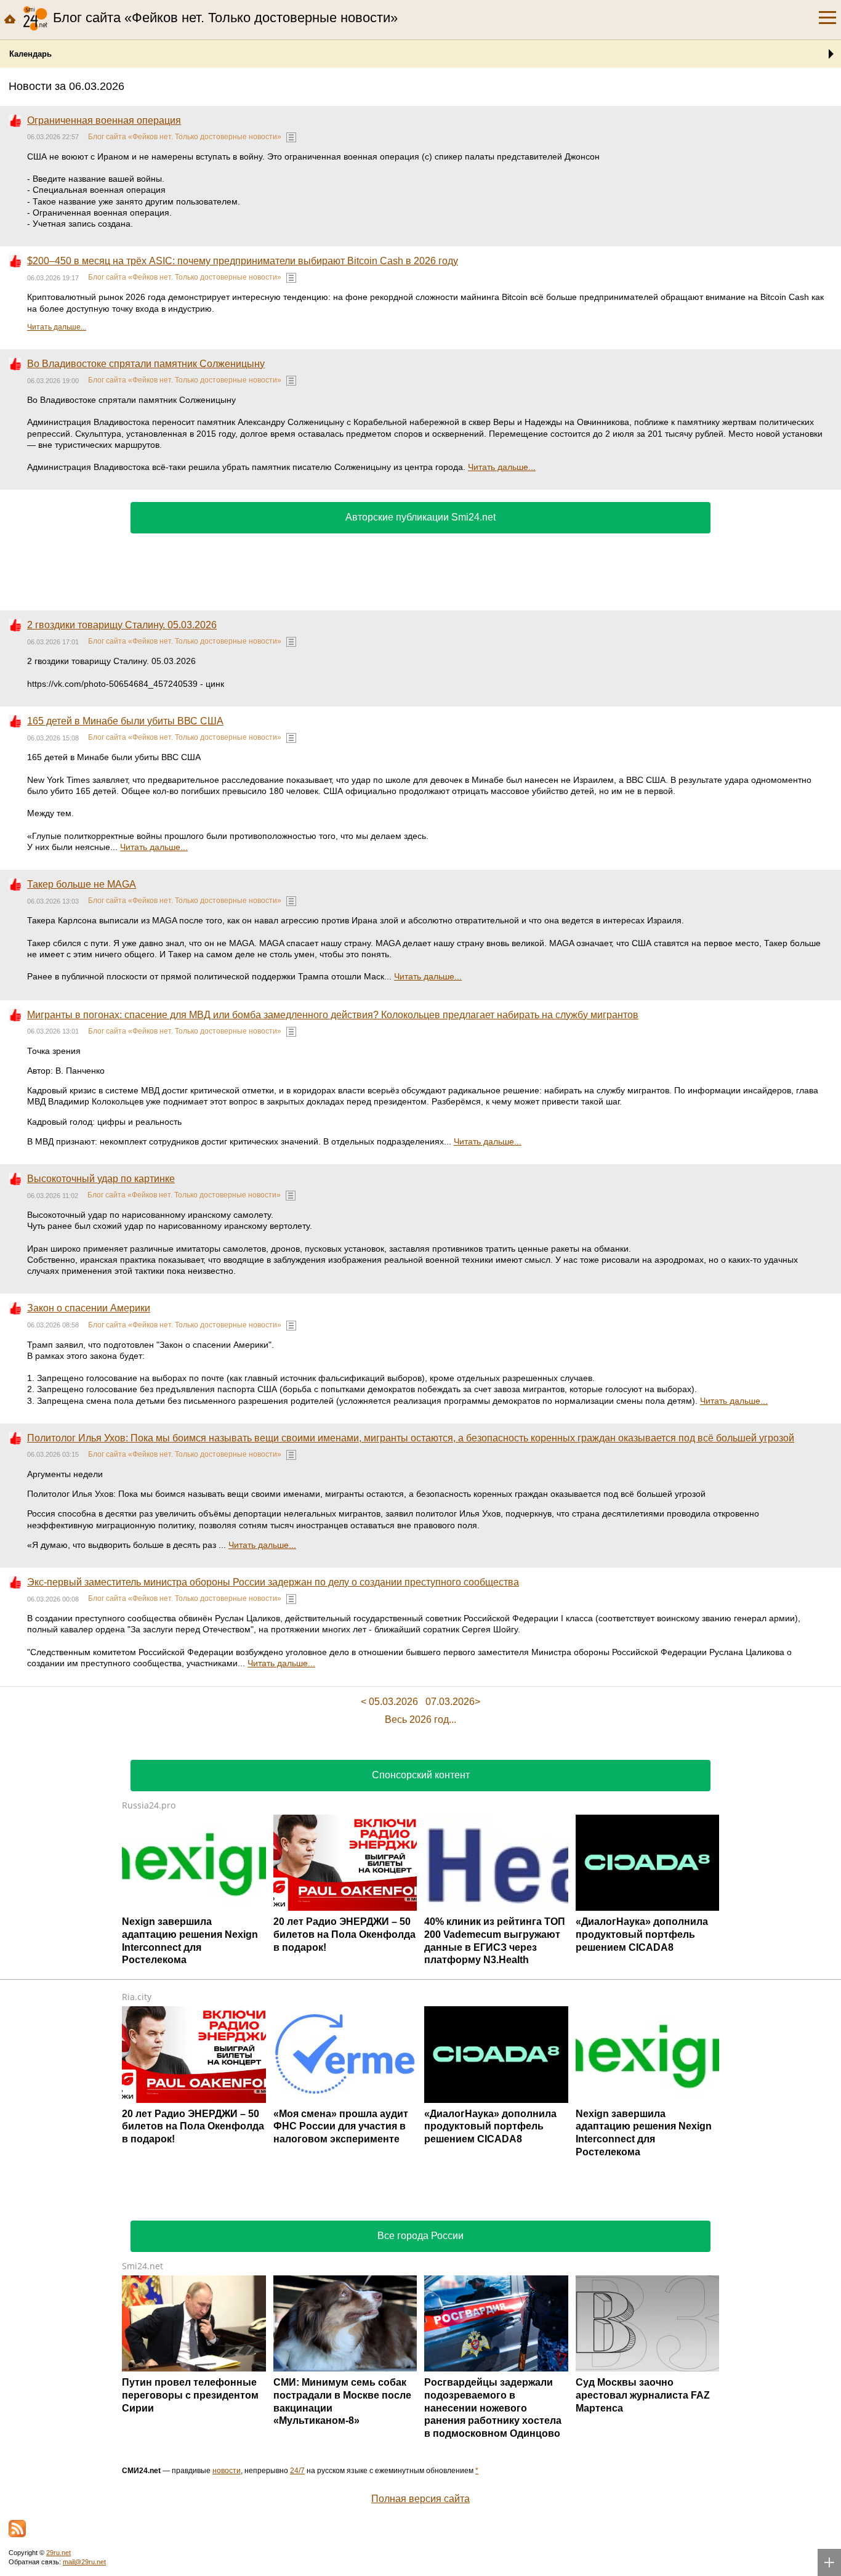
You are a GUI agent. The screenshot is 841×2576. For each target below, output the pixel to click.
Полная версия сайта (420, 2499)
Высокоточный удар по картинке (101, 1179)
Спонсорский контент (421, 1775)
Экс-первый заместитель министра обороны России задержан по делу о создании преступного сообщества (273, 1582)
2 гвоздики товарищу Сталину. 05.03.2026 (122, 625)
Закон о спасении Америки (89, 1308)
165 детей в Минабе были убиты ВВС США (125, 721)
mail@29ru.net (84, 2562)
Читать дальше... (57, 327)
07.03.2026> (453, 1702)
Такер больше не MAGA (82, 884)
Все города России (420, 2236)
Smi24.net (143, 2266)
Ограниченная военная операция (104, 120)
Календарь (30, 54)
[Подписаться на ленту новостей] (17, 2529)
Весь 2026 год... (420, 1719)
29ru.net (58, 2553)
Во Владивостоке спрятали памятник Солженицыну (146, 364)
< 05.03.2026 (389, 1702)
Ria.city (137, 1997)
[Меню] (827, 18)
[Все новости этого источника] (291, 137)
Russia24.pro (149, 1805)
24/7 (297, 2471)
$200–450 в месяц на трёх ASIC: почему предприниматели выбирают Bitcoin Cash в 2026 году (243, 261)
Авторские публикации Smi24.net (420, 517)
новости (227, 2471)
